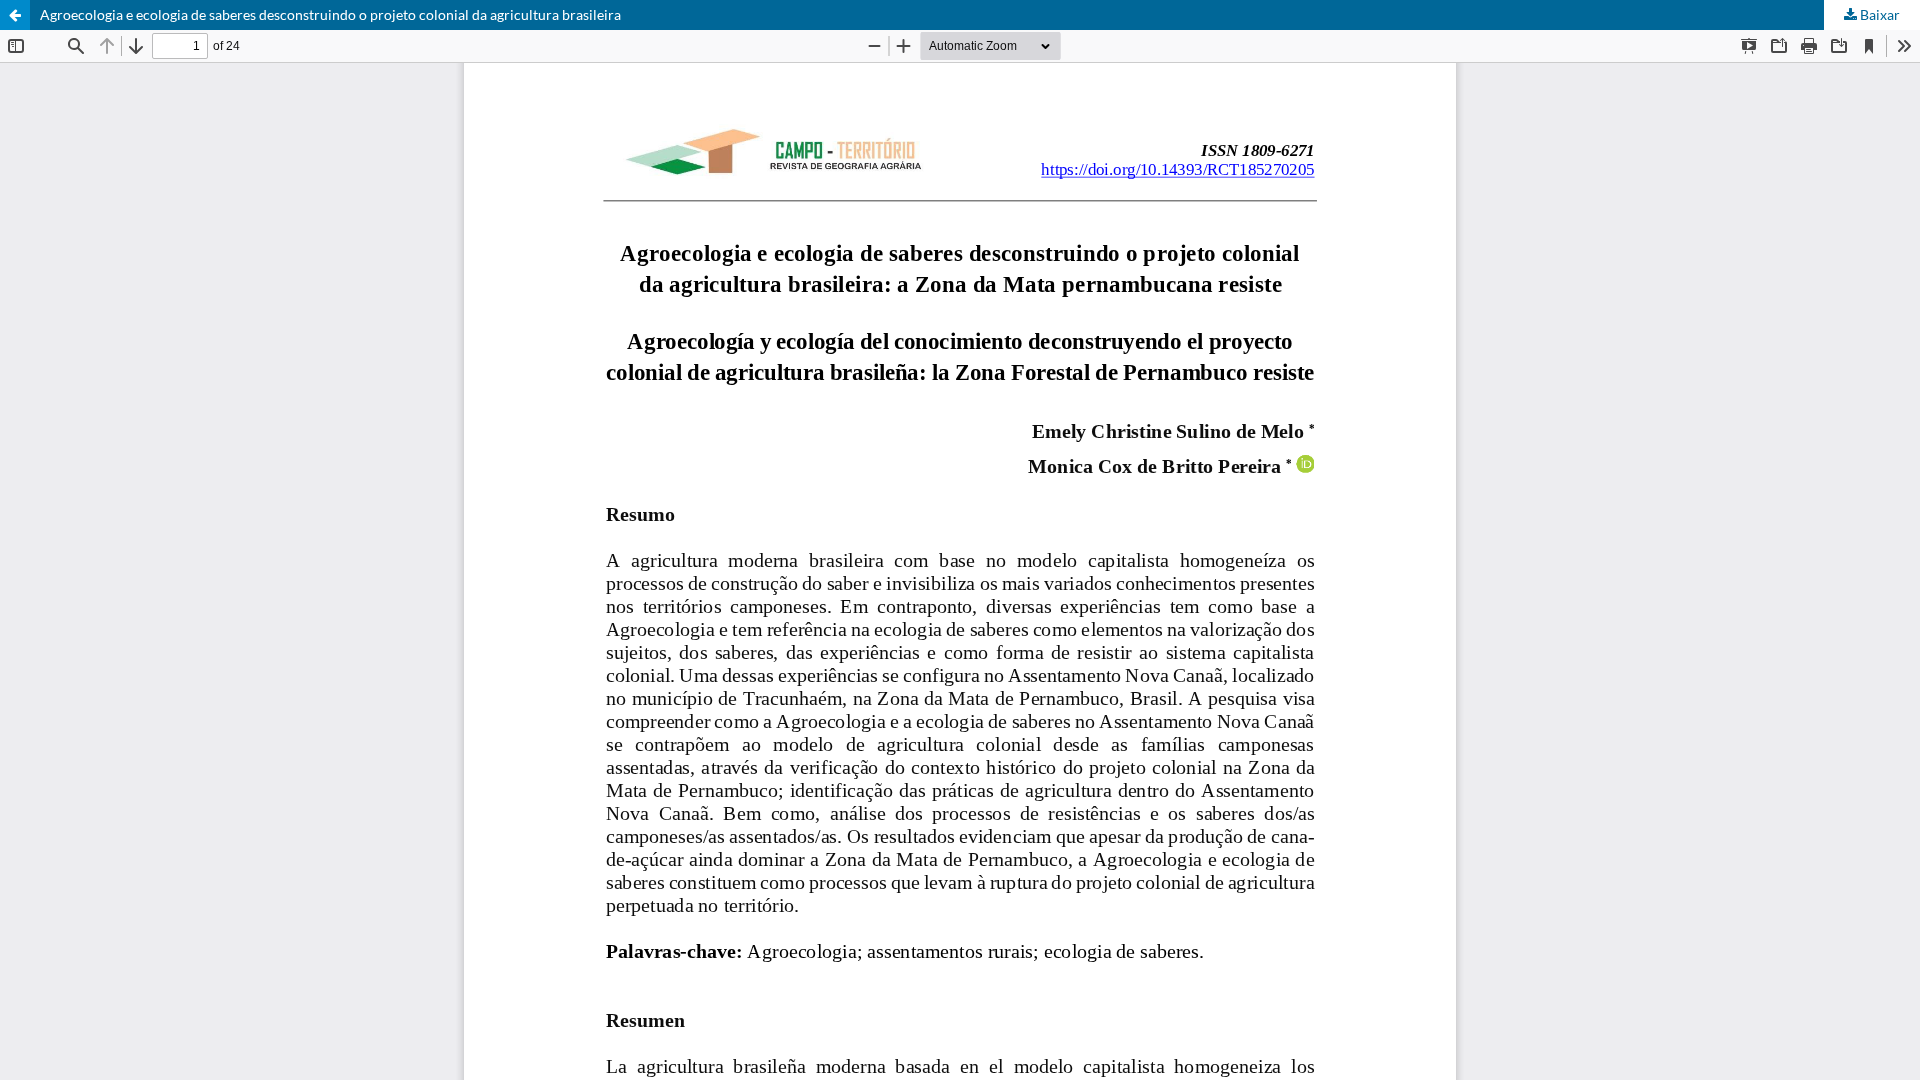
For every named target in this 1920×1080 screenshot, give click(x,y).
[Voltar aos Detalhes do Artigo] (15, 15)
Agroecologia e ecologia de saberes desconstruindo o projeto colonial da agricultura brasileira (330, 14)
